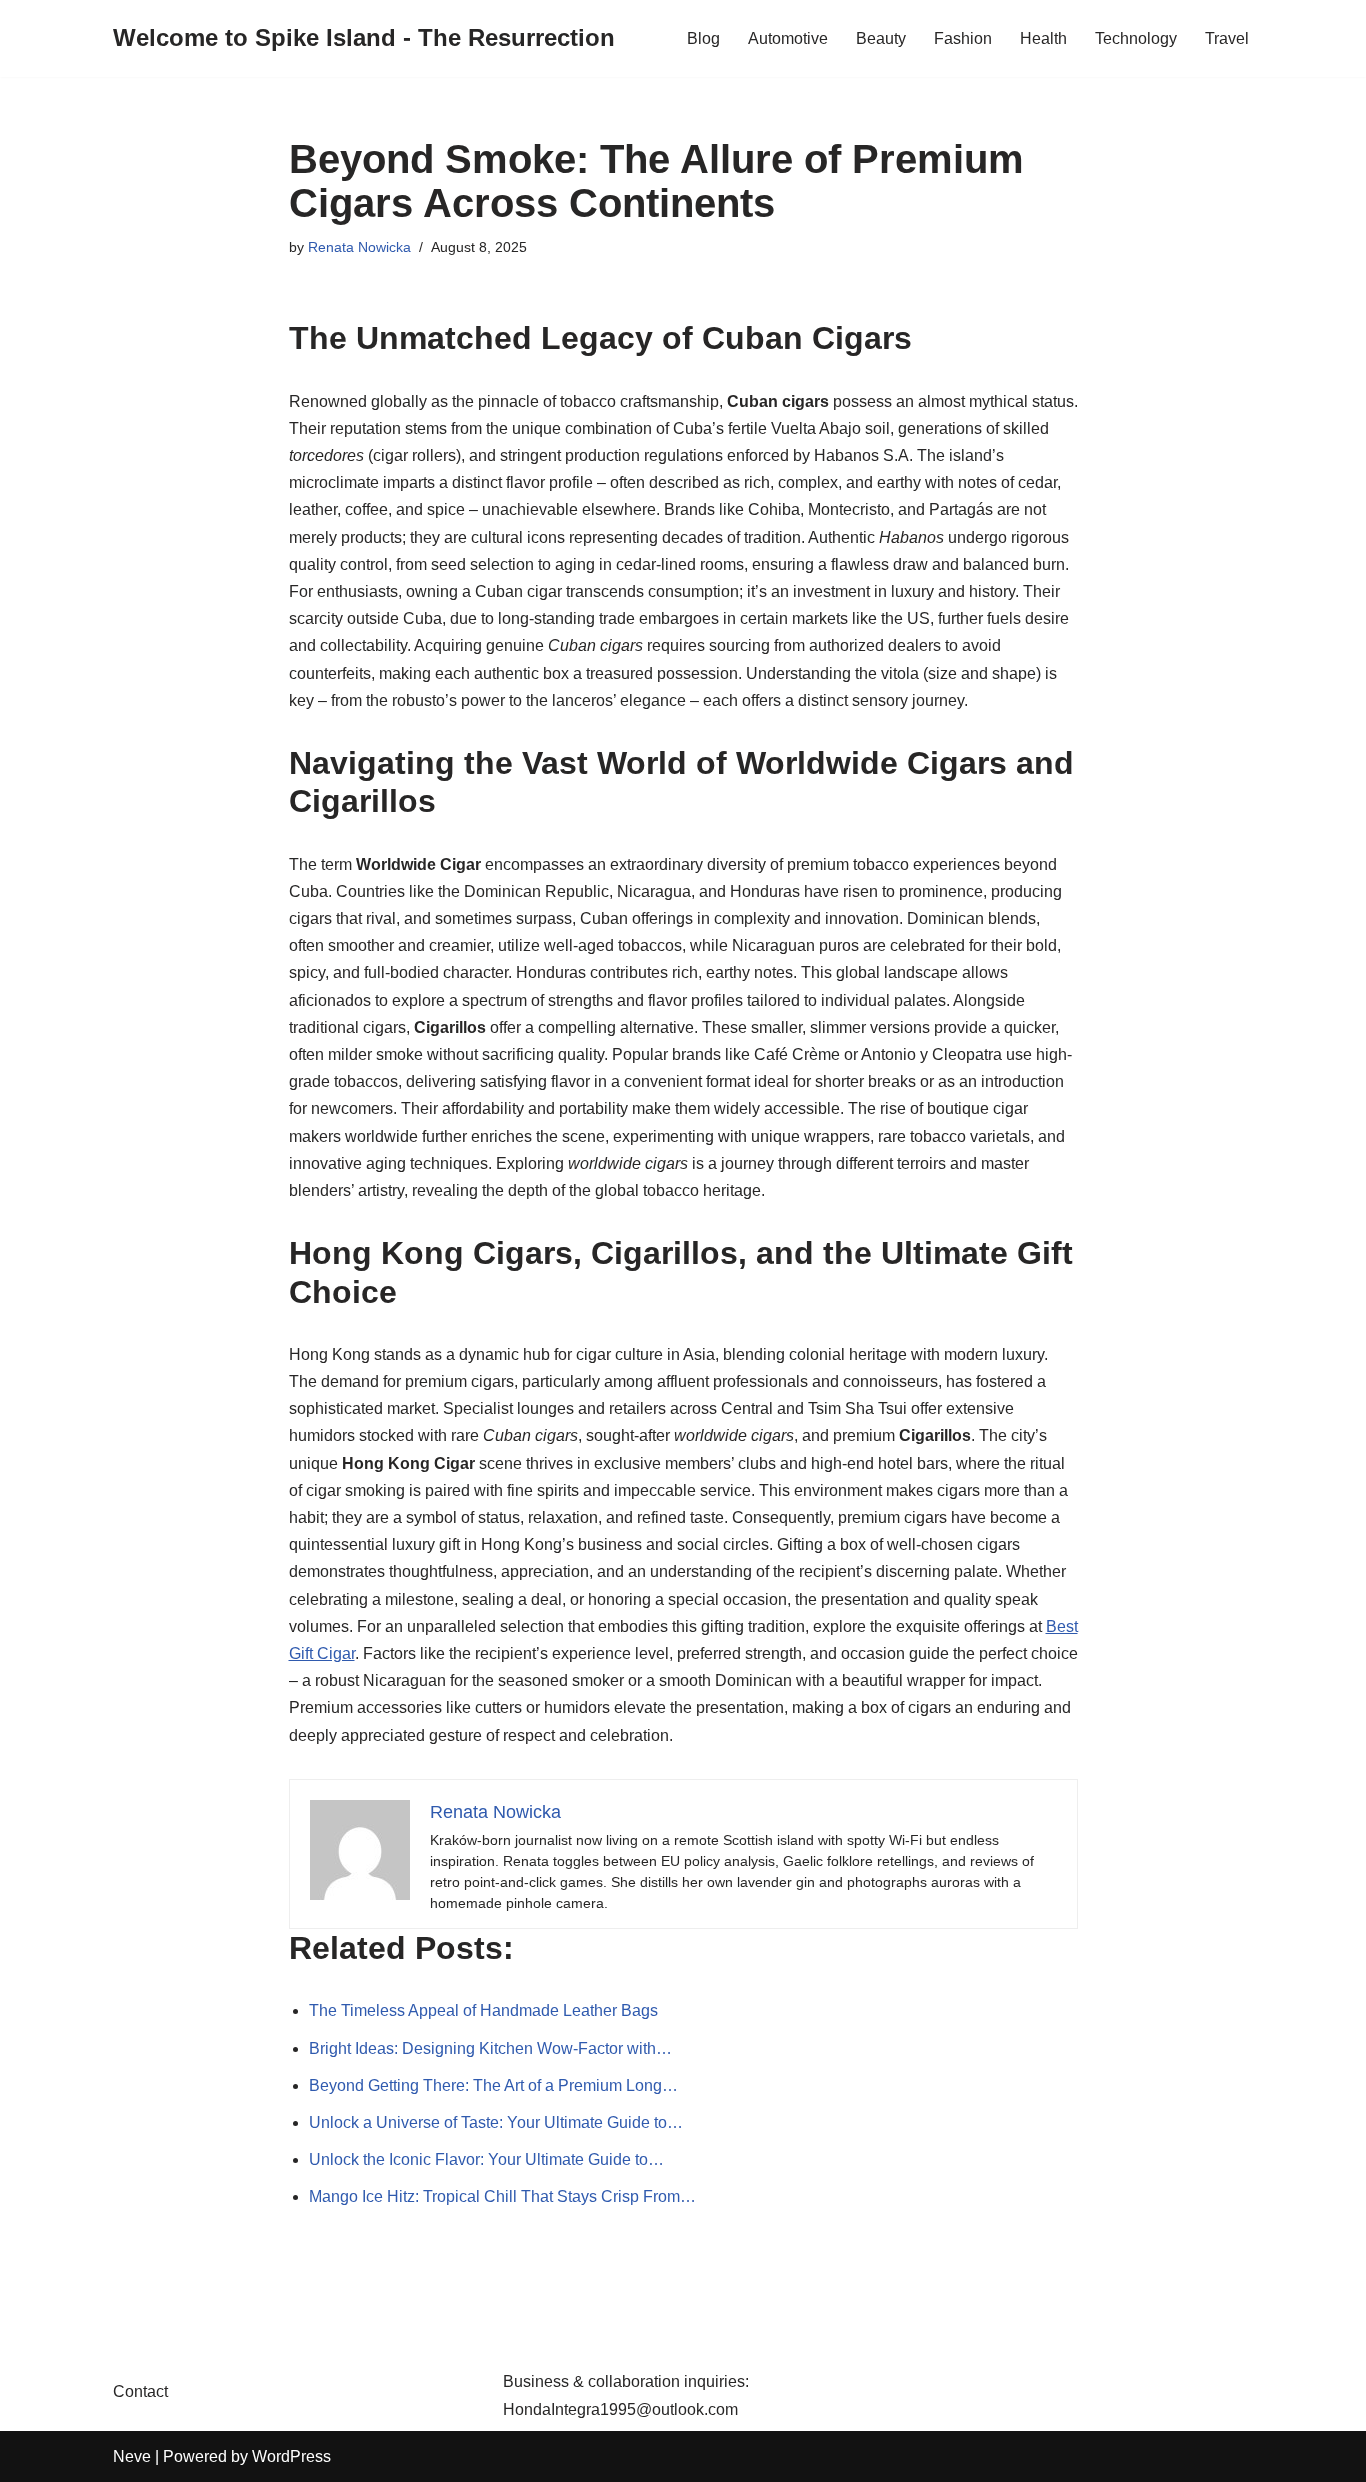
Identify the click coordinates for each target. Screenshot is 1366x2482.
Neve (132, 2456)
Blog (703, 38)
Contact (140, 2391)
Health (1043, 38)
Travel (1227, 38)
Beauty (881, 38)
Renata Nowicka (359, 247)
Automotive (788, 38)
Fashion (963, 38)
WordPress (291, 2456)
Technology (1136, 38)
